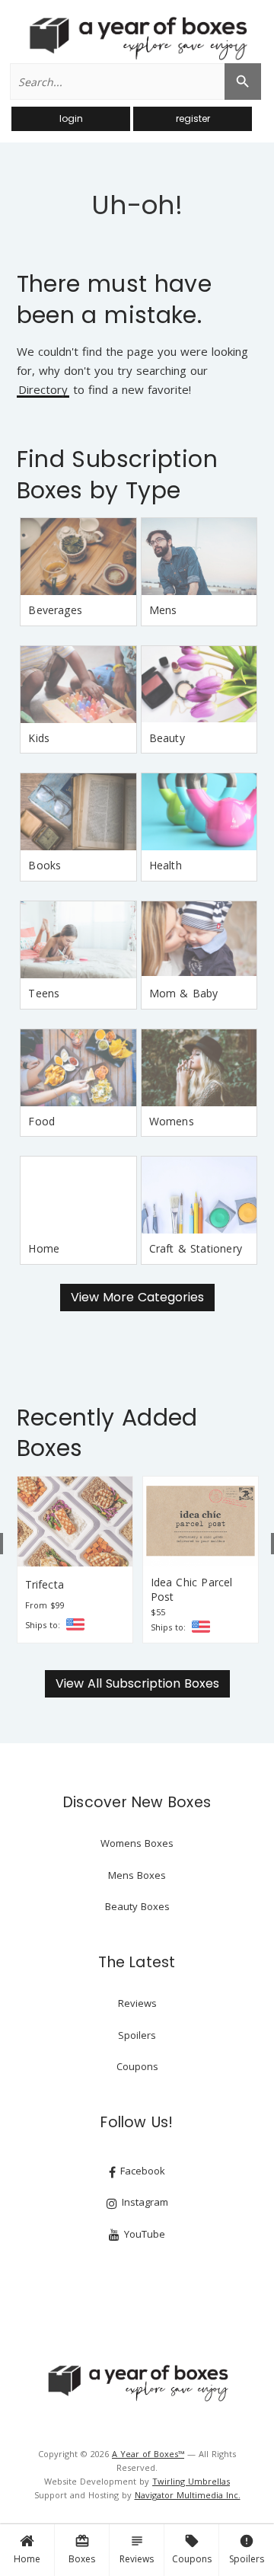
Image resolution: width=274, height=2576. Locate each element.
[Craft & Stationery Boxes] (199, 1195)
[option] (75, 1560)
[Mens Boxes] (199, 557)
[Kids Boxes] (78, 685)
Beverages (55, 610)
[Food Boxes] (78, 1068)
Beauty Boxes (137, 1906)
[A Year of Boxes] (137, 2382)
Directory (43, 390)
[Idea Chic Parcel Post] (201, 1522)
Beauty (167, 738)
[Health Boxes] (199, 812)
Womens (172, 1121)
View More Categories (137, 1297)
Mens (163, 610)
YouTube (143, 2234)
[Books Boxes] (78, 812)
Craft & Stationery (196, 1248)
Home (27, 2559)
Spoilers (247, 2549)
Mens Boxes (137, 1875)
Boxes (82, 2549)
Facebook (141, 2171)
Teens (44, 993)
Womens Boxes (137, 1843)
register (193, 118)
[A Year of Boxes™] (137, 38)
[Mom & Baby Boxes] (199, 940)
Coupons (192, 2549)
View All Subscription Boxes (137, 1683)
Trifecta (45, 1584)
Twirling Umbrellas (191, 2481)
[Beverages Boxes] (78, 557)
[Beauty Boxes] (199, 685)
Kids (39, 738)
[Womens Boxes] (199, 1068)
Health (166, 865)
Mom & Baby (184, 993)
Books (45, 865)
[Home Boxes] (78, 1195)
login (71, 118)
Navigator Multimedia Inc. (188, 2495)
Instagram (143, 2202)
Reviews (137, 2549)
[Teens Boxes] (78, 940)
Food (41, 1121)
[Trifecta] (75, 1522)
